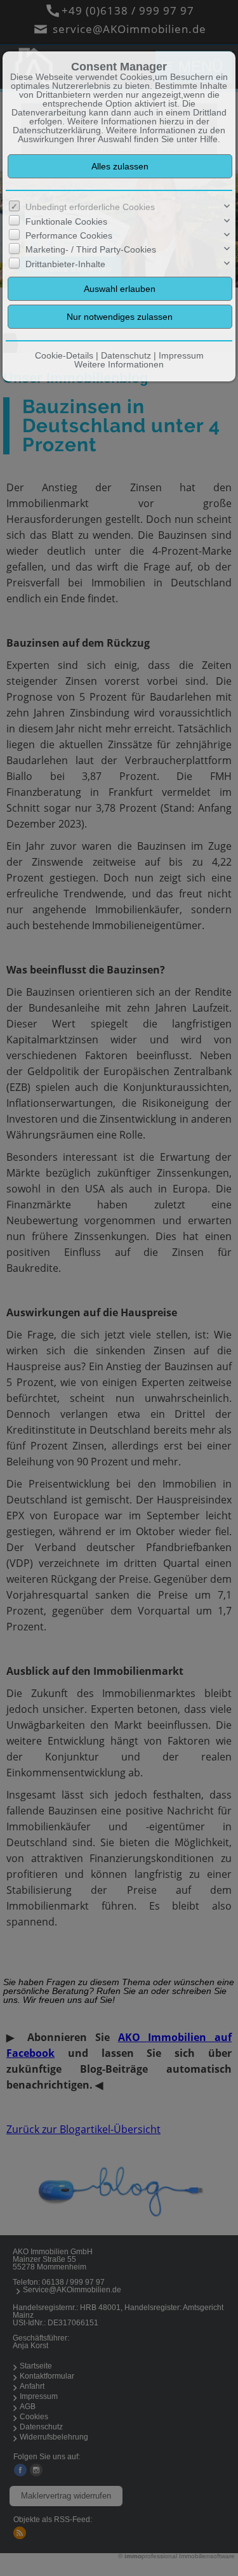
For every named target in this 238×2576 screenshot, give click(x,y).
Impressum (181, 355)
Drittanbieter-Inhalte (65, 264)
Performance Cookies (69, 235)
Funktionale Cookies (66, 221)
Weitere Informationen (119, 364)
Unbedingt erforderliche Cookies (90, 207)
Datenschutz (126, 355)
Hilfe (209, 139)
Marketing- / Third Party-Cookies (91, 249)
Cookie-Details (64, 355)
